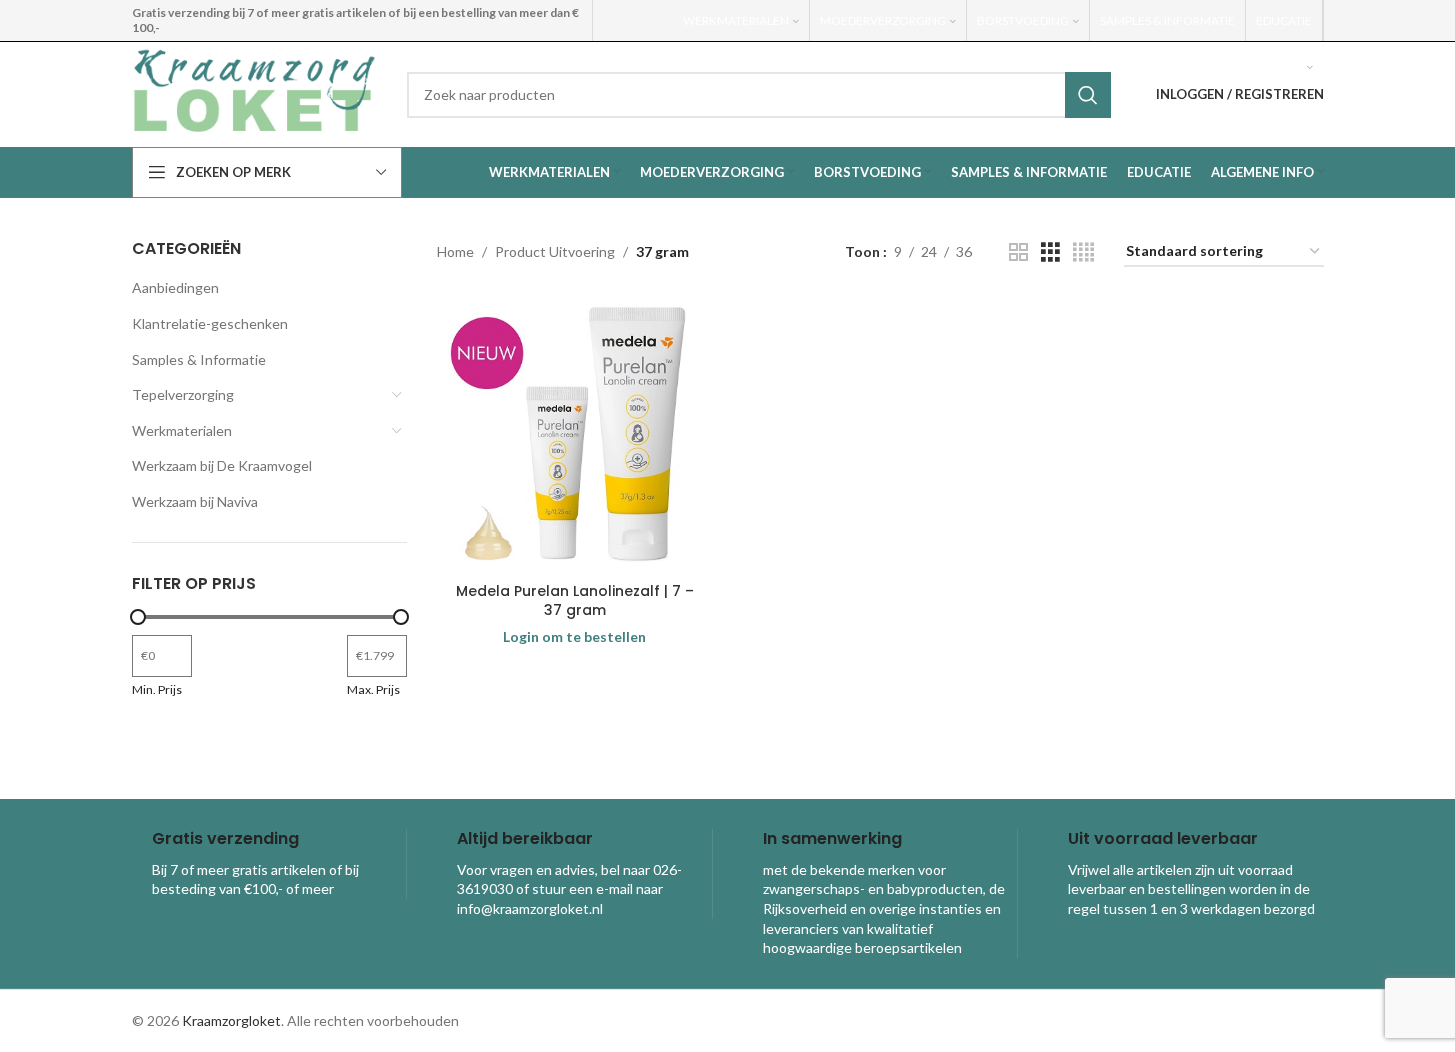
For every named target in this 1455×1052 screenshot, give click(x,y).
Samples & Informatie (199, 359)
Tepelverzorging (183, 394)
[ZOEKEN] (1088, 95)
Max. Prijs (373, 689)
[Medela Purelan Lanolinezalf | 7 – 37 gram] (575, 435)
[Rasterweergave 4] (1083, 252)
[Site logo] (254, 92)
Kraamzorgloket (231, 1020)
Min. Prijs (157, 689)
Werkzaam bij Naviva (195, 501)
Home (455, 251)
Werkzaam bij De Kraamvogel (222, 465)
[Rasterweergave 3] (1050, 252)
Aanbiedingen (175, 287)
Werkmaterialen (182, 430)
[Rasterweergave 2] (1018, 252)
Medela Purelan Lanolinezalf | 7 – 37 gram (575, 601)
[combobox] (759, 95)
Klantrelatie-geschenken (210, 323)
